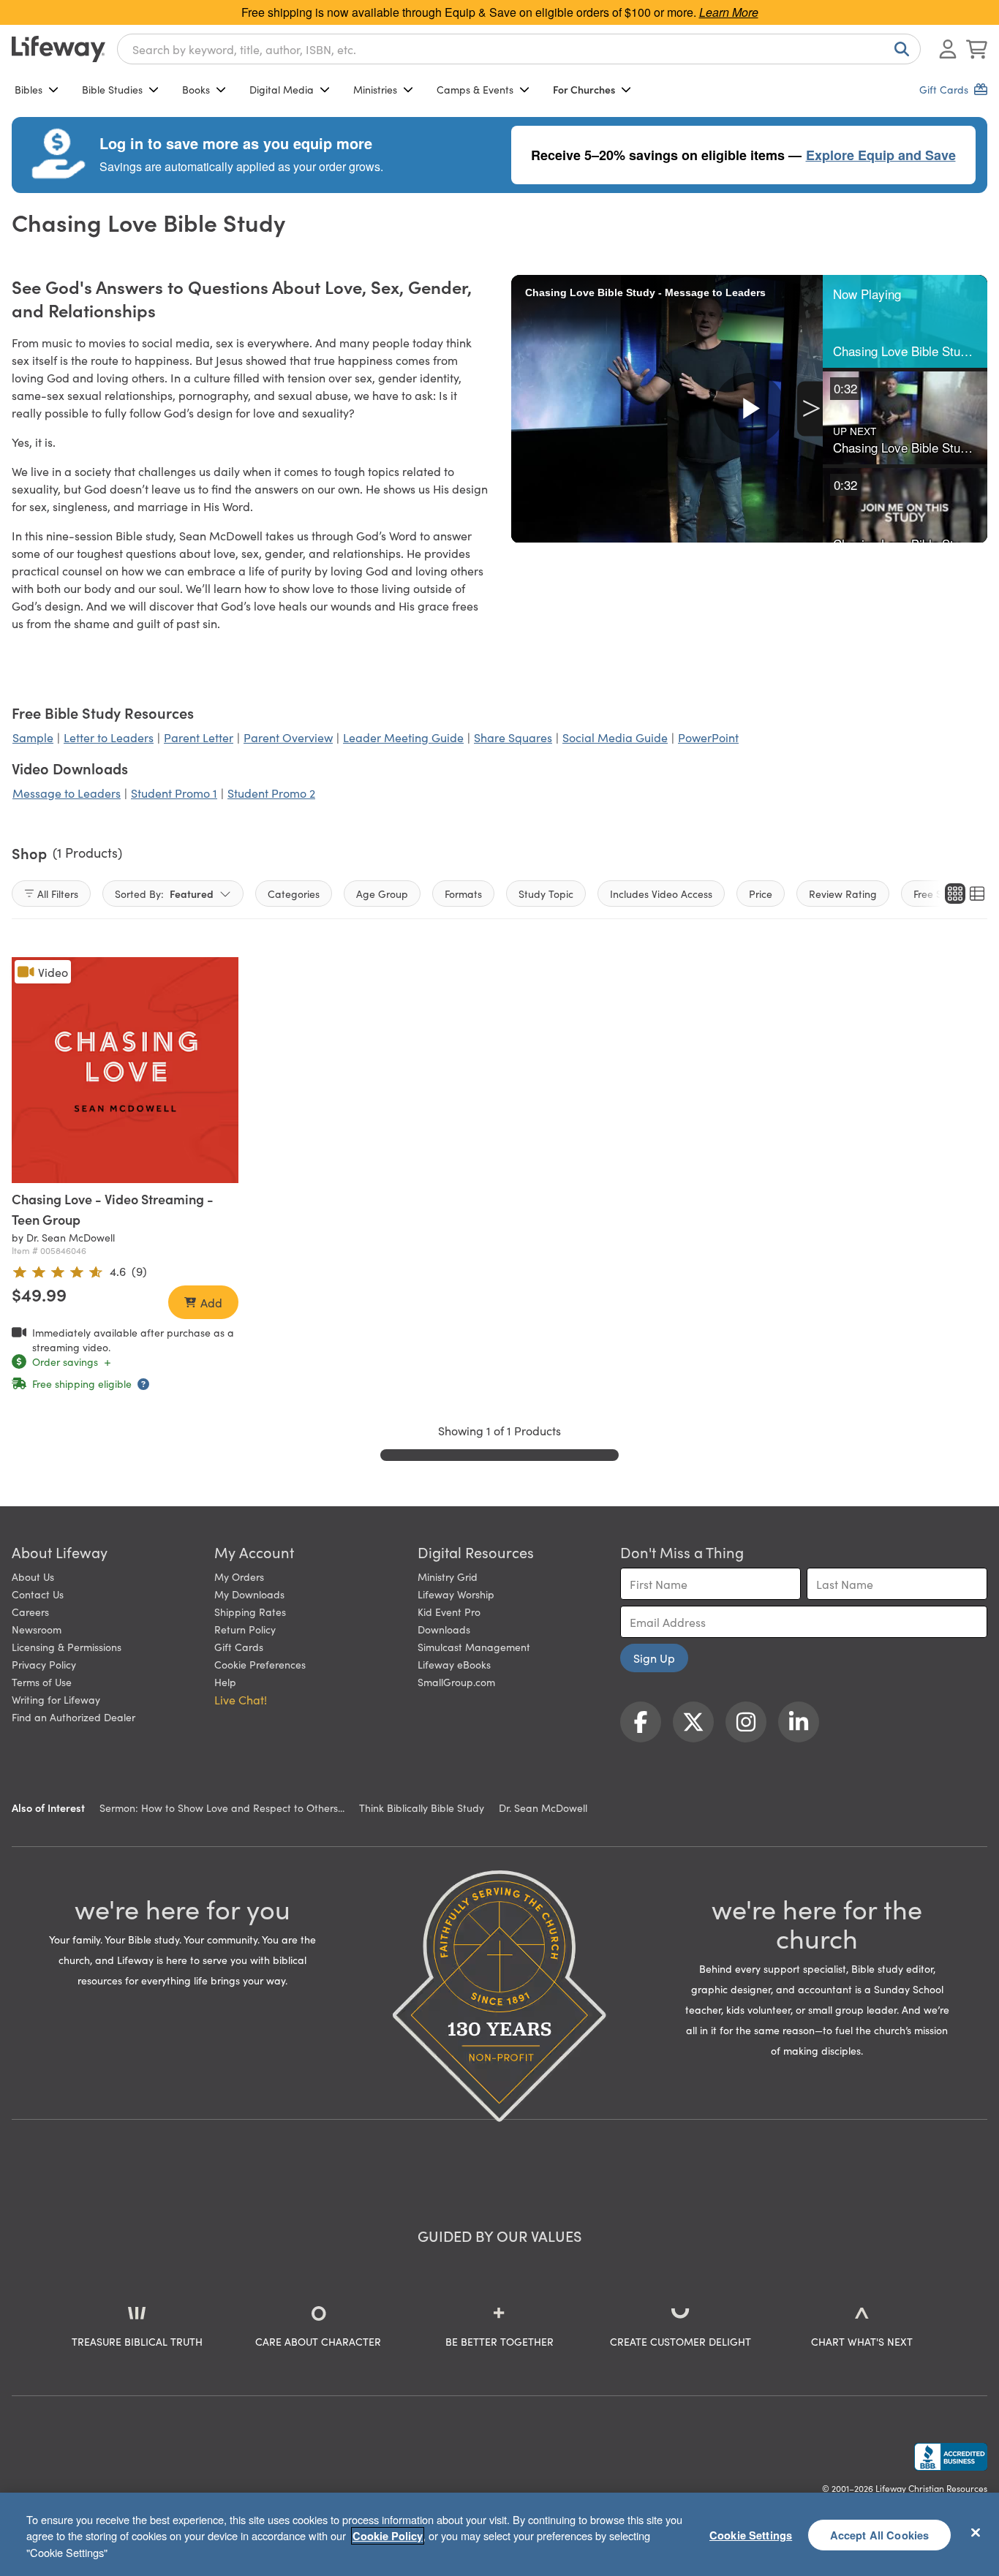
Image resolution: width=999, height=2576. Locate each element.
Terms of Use (42, 1682)
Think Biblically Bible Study (422, 1808)
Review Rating (843, 894)
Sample (33, 737)
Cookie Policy (388, 2536)
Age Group (382, 894)
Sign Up (654, 1658)
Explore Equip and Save (881, 155)
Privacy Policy (44, 1664)
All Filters (58, 894)
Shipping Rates (250, 1612)
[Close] (976, 2532)
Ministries (375, 89)
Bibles (29, 89)
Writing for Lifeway (56, 1699)
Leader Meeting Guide (403, 737)
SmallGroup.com (456, 1682)
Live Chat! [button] (241, 1699)
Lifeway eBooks (454, 1664)
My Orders (239, 1576)
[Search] (899, 49)
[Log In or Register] (948, 49)
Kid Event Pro (449, 1612)
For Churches (584, 89)
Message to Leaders (67, 793)
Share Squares (513, 737)
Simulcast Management (474, 1647)
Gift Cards (239, 1647)
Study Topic (546, 894)
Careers (30, 1612)
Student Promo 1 (174, 793)
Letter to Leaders (109, 737)
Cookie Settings (751, 2534)
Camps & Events (475, 89)
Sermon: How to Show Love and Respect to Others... (222, 1808)
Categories (294, 894)
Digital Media (282, 89)
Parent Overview (288, 737)
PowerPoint (708, 737)
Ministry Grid (448, 1576)
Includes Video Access (661, 894)
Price (761, 894)
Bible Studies (112, 89)
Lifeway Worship (456, 1594)
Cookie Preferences (260, 1664)
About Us (33, 1576)
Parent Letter (199, 737)
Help (225, 1682)
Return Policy (245, 1629)
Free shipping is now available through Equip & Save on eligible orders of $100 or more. (500, 12)
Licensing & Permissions (67, 1647)
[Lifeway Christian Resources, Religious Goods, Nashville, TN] (951, 2457)
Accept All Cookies (880, 2534)
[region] (499, 2534)
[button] (905, 321)
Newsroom (37, 1629)
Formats (463, 894)
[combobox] (519, 49)
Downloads (444, 1629)
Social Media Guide (615, 737)
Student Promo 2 (271, 793)
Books (196, 89)
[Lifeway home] (59, 49)
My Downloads (249, 1594)
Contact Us (38, 1594)
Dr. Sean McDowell (543, 1808)
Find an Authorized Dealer (73, 1717)
